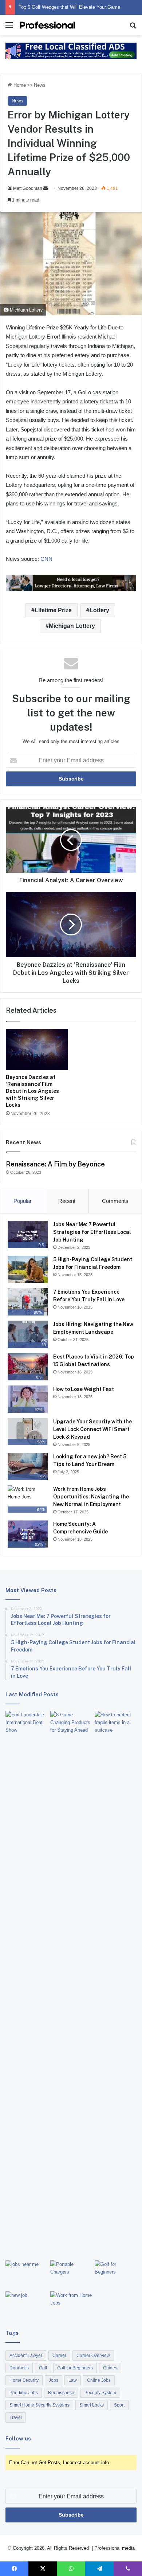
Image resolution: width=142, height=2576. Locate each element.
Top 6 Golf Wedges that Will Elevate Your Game (69, 7)
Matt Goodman (28, 188)
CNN (46, 559)
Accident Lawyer (26, 2356)
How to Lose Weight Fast (84, 1389)
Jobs (54, 2380)
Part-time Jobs (24, 2393)
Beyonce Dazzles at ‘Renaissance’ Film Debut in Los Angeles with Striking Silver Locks (32, 1091)
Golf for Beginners (75, 2368)
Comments (115, 1201)
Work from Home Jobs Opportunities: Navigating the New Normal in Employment (91, 1497)
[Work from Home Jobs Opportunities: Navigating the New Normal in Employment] (71, 2303)
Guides (110, 2368)
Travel (16, 2417)
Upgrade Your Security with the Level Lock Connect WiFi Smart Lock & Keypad (92, 1429)
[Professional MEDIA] (47, 25)
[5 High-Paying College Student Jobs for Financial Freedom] (28, 1269)
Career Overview (93, 2356)
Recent (67, 1201)
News (40, 85)
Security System (100, 2393)
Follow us (18, 2438)
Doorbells (19, 2368)
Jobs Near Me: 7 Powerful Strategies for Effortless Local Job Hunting (92, 1232)
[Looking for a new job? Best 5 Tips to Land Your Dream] (26, 2303)
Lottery (99, 610)
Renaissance (61, 2393)
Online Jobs (99, 2380)
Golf (43, 2368)
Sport (119, 2405)
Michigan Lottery (72, 626)
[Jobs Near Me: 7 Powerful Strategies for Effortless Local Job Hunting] (26, 2272)
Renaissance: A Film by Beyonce (55, 1164)
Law (73, 2380)
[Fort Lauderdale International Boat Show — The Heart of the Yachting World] (26, 1984)
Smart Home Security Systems (39, 2405)
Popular (23, 1201)
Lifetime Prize (53, 610)
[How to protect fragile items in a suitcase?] (116, 1723)
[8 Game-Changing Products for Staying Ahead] (71, 1723)
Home (19, 85)
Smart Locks (92, 2405)
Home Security (24, 2380)
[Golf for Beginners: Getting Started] (116, 2274)
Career (59, 2356)
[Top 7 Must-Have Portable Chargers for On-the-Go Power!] (71, 2272)
